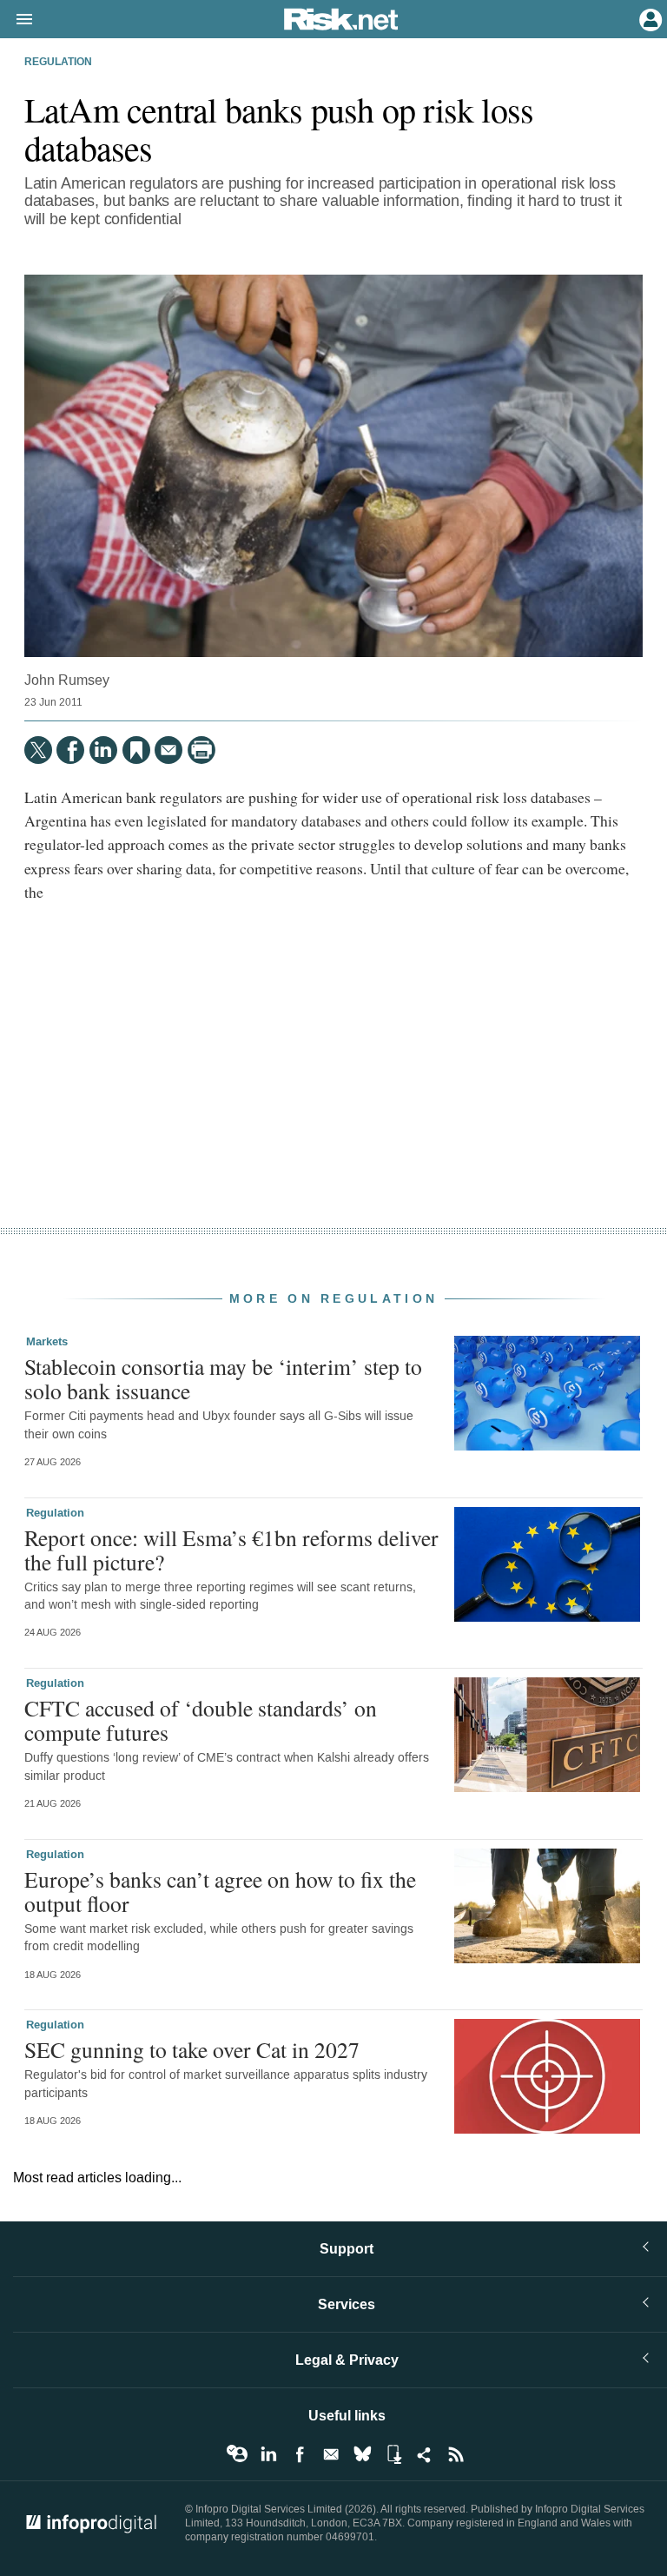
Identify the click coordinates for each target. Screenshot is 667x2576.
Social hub (425, 2454)
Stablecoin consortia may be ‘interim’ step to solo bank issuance (223, 1378)
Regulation (58, 63)
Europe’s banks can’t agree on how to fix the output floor (220, 1891)
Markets (47, 1342)
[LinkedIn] (103, 750)
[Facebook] (70, 750)
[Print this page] (201, 750)
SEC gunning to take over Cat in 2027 (192, 2049)
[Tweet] (38, 750)
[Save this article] (136, 750)
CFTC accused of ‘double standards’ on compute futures (201, 1720)
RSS (456, 2454)
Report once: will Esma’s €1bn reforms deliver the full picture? (231, 1550)
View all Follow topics (237, 2454)
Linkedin (268, 2454)
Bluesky (362, 2454)
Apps (393, 2454)
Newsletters (331, 2454)
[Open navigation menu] (17, 20)
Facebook (300, 2454)
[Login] (649, 18)
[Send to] (168, 750)
